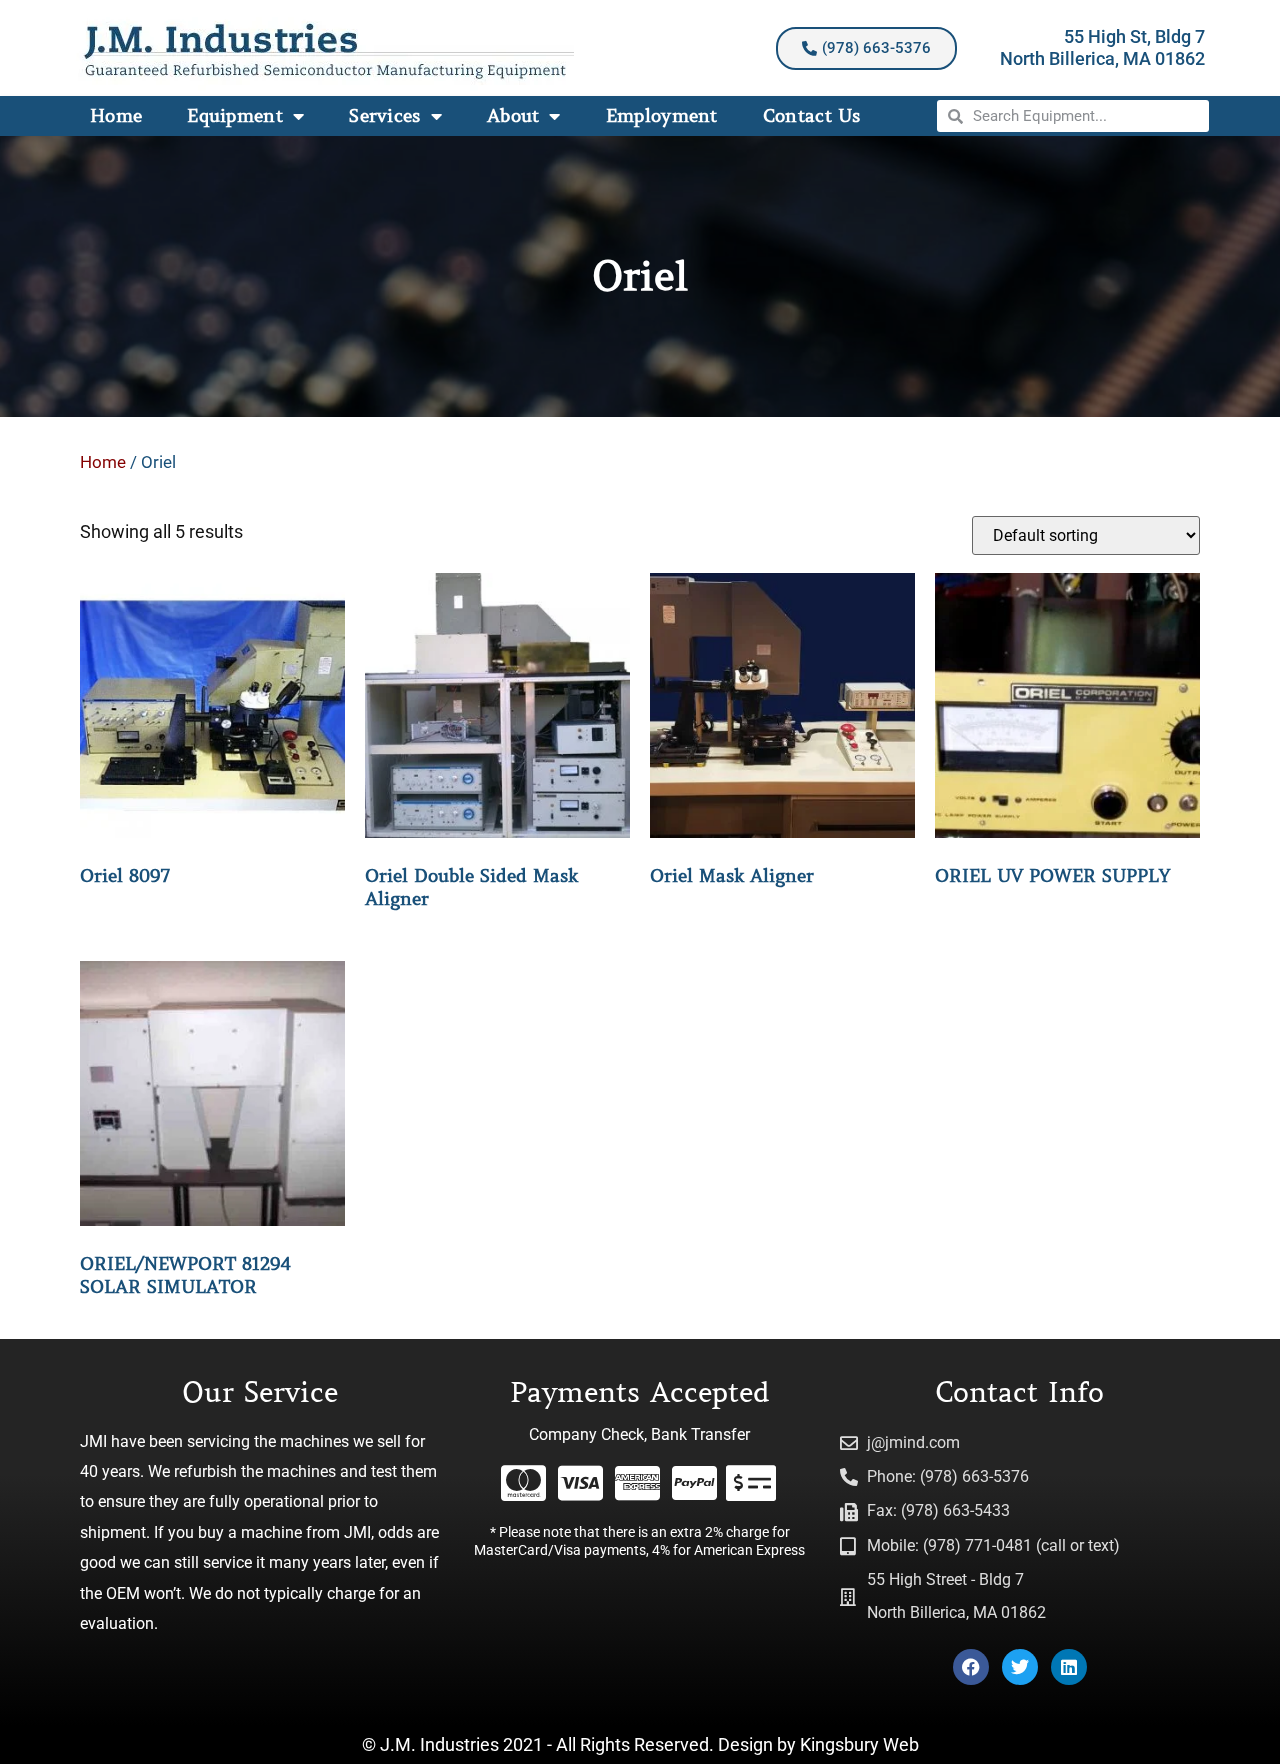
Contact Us (812, 116)
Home (116, 116)
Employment (662, 116)
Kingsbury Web (859, 1744)
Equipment (235, 116)
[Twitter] (1020, 1667)
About (513, 116)
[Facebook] (971, 1667)
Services (384, 116)
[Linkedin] (1069, 1667)
